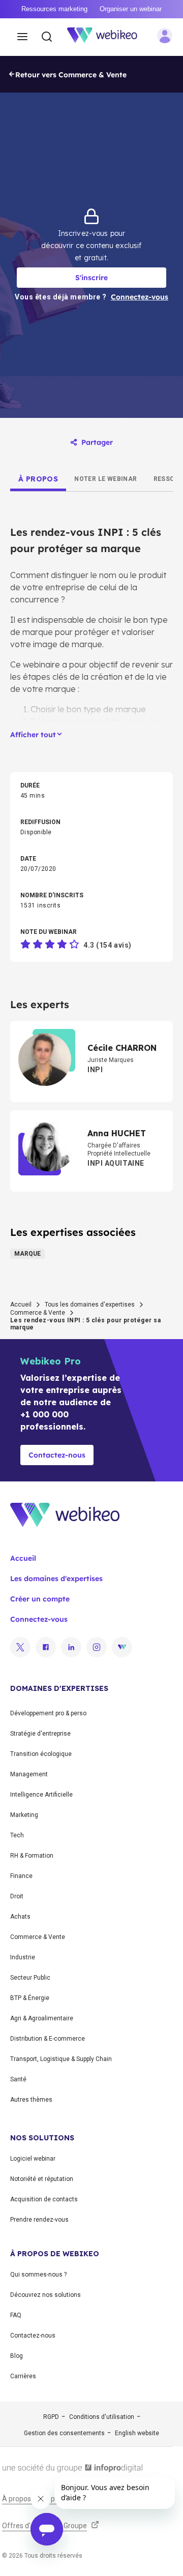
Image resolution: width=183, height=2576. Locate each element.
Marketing (24, 1815)
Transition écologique (41, 1754)
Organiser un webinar (131, 9)
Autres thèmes (31, 2100)
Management (29, 1774)
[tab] (38, 479)
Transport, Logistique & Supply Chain (61, 2059)
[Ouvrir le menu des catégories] (22, 37)
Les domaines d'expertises (56, 1579)
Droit (17, 1896)
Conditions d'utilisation (102, 2417)
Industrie (23, 1957)
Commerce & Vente (38, 1313)
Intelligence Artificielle (41, 1795)
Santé (18, 2079)
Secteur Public (30, 1978)
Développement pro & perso (48, 1713)
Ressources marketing (54, 9)
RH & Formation (32, 1856)
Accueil (21, 1305)
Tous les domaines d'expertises (90, 1305)
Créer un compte (40, 1599)
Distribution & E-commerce (48, 2039)
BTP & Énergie (30, 1998)
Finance (21, 1876)
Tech (17, 1835)
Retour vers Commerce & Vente (71, 75)
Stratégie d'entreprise (40, 1734)
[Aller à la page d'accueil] (108, 37)
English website (137, 2433)
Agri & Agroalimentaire (42, 2018)
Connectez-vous (39, 1619)
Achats (20, 1917)
